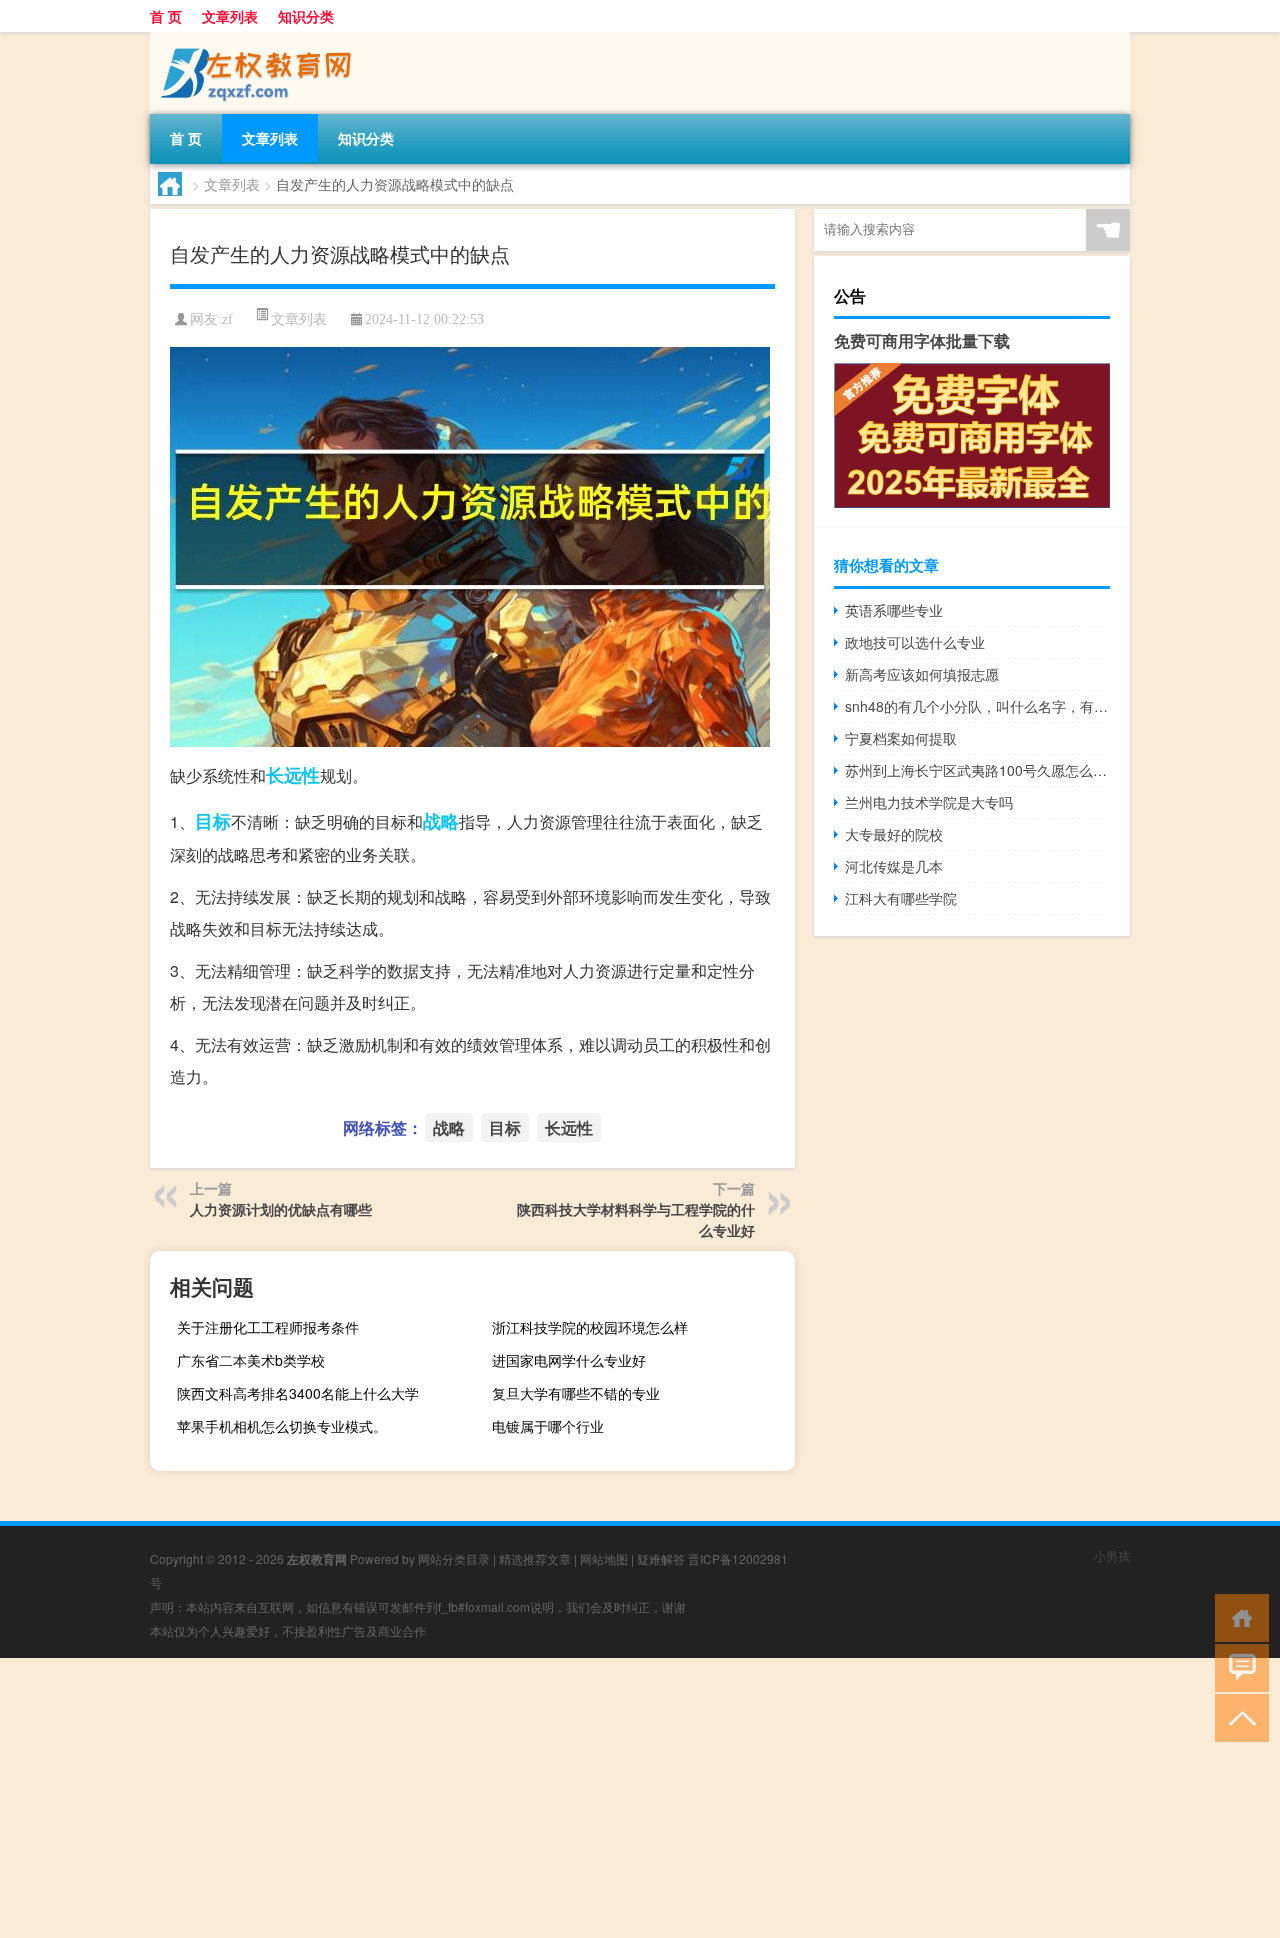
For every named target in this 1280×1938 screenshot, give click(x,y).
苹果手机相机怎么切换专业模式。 (282, 1426)
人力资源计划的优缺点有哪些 (281, 1209)
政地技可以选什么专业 (915, 642)
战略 (441, 821)
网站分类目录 (454, 1558)
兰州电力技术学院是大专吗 (929, 802)
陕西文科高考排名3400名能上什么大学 (298, 1393)
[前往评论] (1237, 1666)
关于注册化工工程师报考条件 (268, 1327)
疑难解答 (661, 1558)
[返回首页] (1237, 1616)
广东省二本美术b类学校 (251, 1360)
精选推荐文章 (535, 1558)
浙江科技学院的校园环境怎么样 (590, 1327)
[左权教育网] (255, 39)
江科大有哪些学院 (901, 898)
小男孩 (1112, 1555)
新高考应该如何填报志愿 (922, 674)
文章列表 (230, 16)
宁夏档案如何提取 (901, 738)
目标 (213, 821)
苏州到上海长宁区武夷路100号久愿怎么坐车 (977, 770)
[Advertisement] (600, 1798)
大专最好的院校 (894, 834)
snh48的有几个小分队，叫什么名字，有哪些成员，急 (977, 706)
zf (227, 319)
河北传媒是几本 (894, 866)
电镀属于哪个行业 (548, 1426)
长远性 (293, 775)
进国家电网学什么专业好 (569, 1360)
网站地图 (604, 1558)
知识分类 (306, 16)
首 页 (166, 16)
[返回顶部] (1237, 1716)
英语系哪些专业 (894, 610)
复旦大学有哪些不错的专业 (576, 1393)
